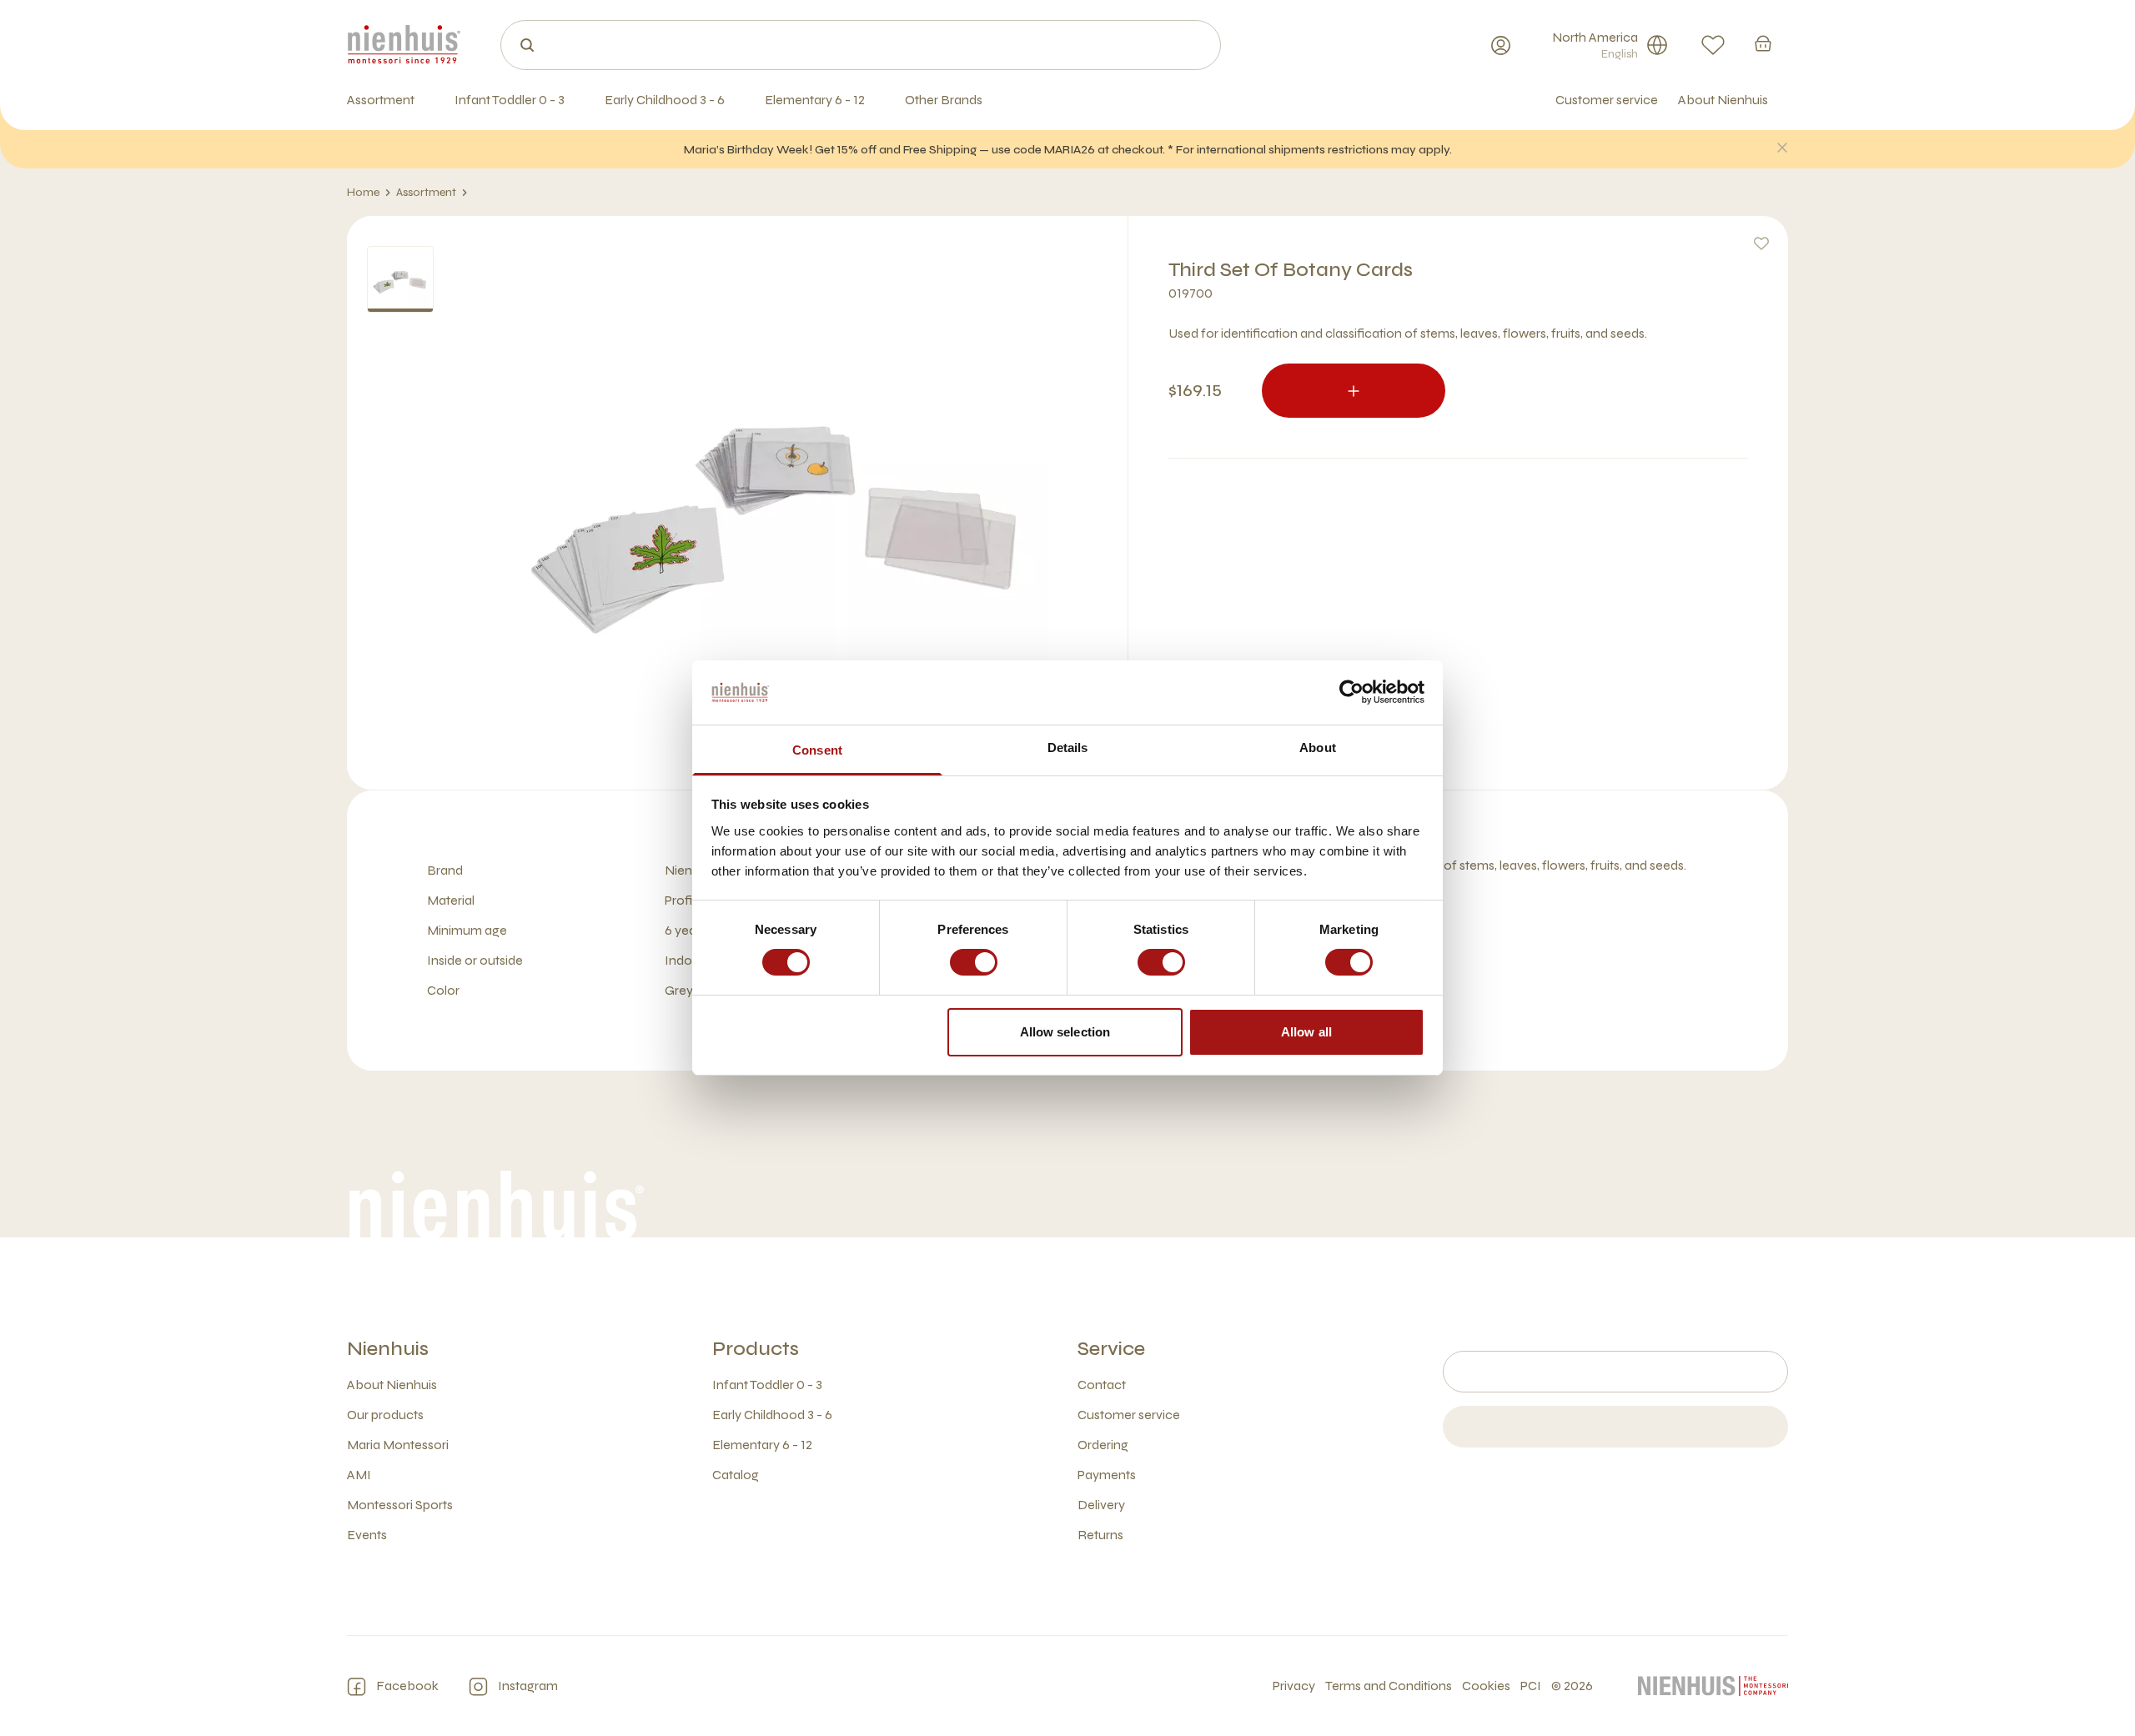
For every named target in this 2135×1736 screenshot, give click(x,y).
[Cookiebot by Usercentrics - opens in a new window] (1351, 692)
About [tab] (1318, 748)
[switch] (974, 962)
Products (756, 1349)
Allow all (1306, 1032)
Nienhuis (388, 1349)
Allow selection (1065, 1032)
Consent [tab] (817, 750)
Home (363, 192)
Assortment (426, 192)
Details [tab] (1068, 748)
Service (1111, 1349)
